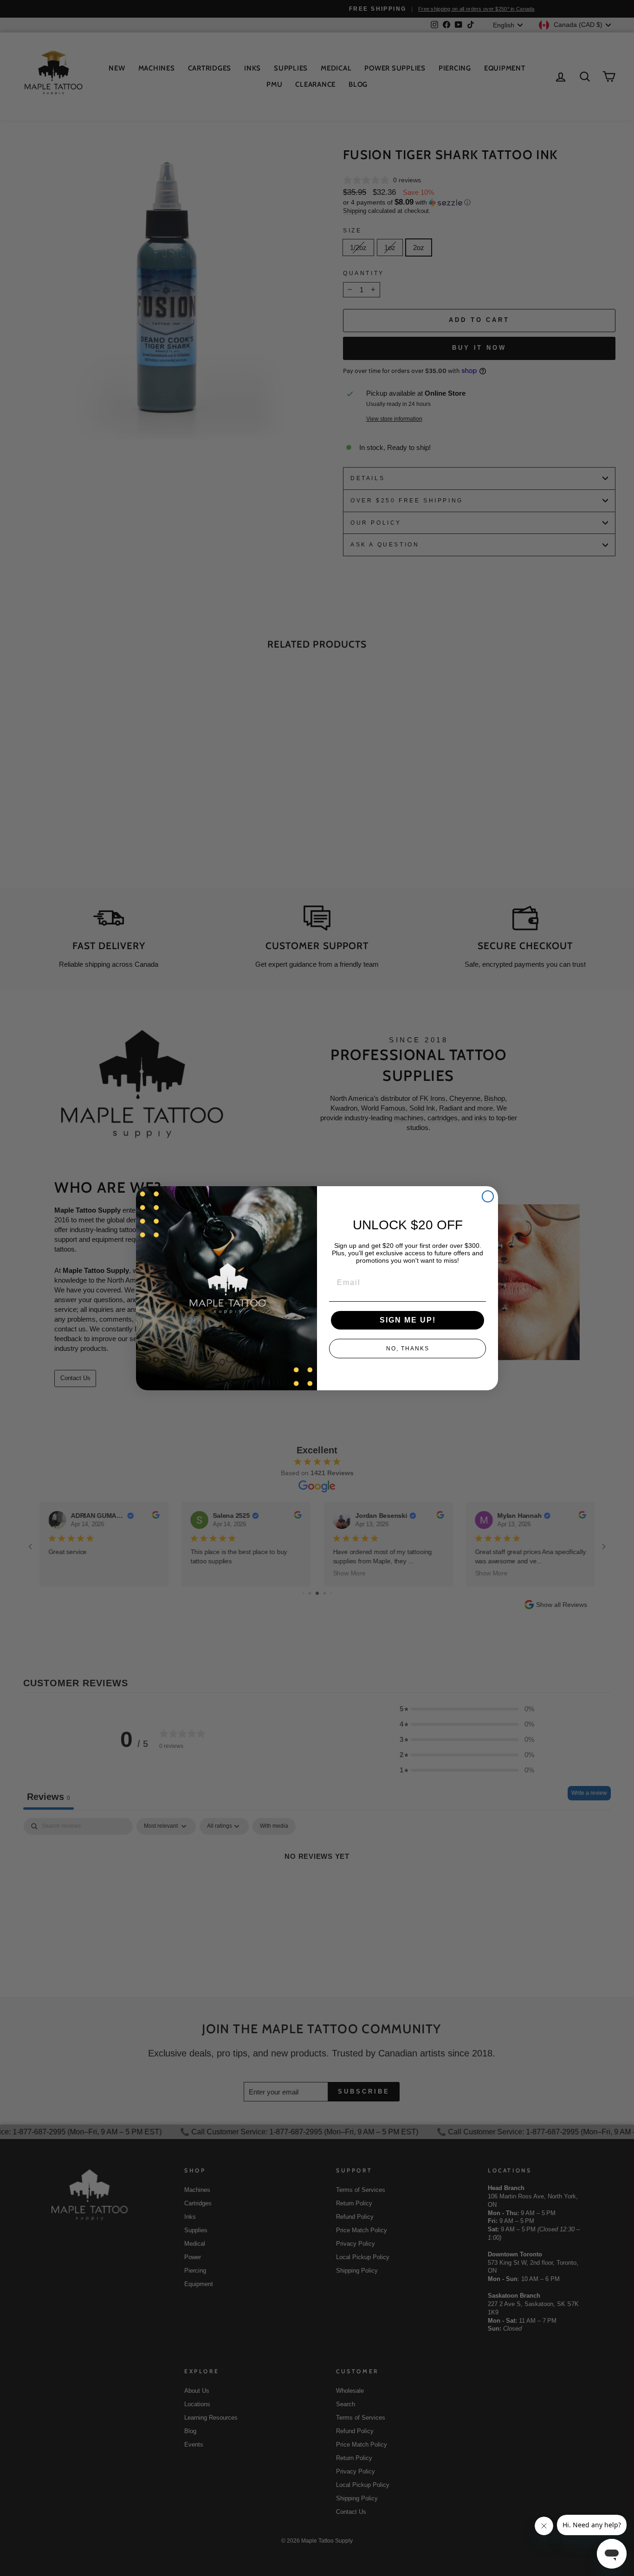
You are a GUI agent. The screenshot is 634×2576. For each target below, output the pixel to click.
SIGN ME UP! (408, 1320)
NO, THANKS (408, 1349)
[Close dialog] (488, 1196)
